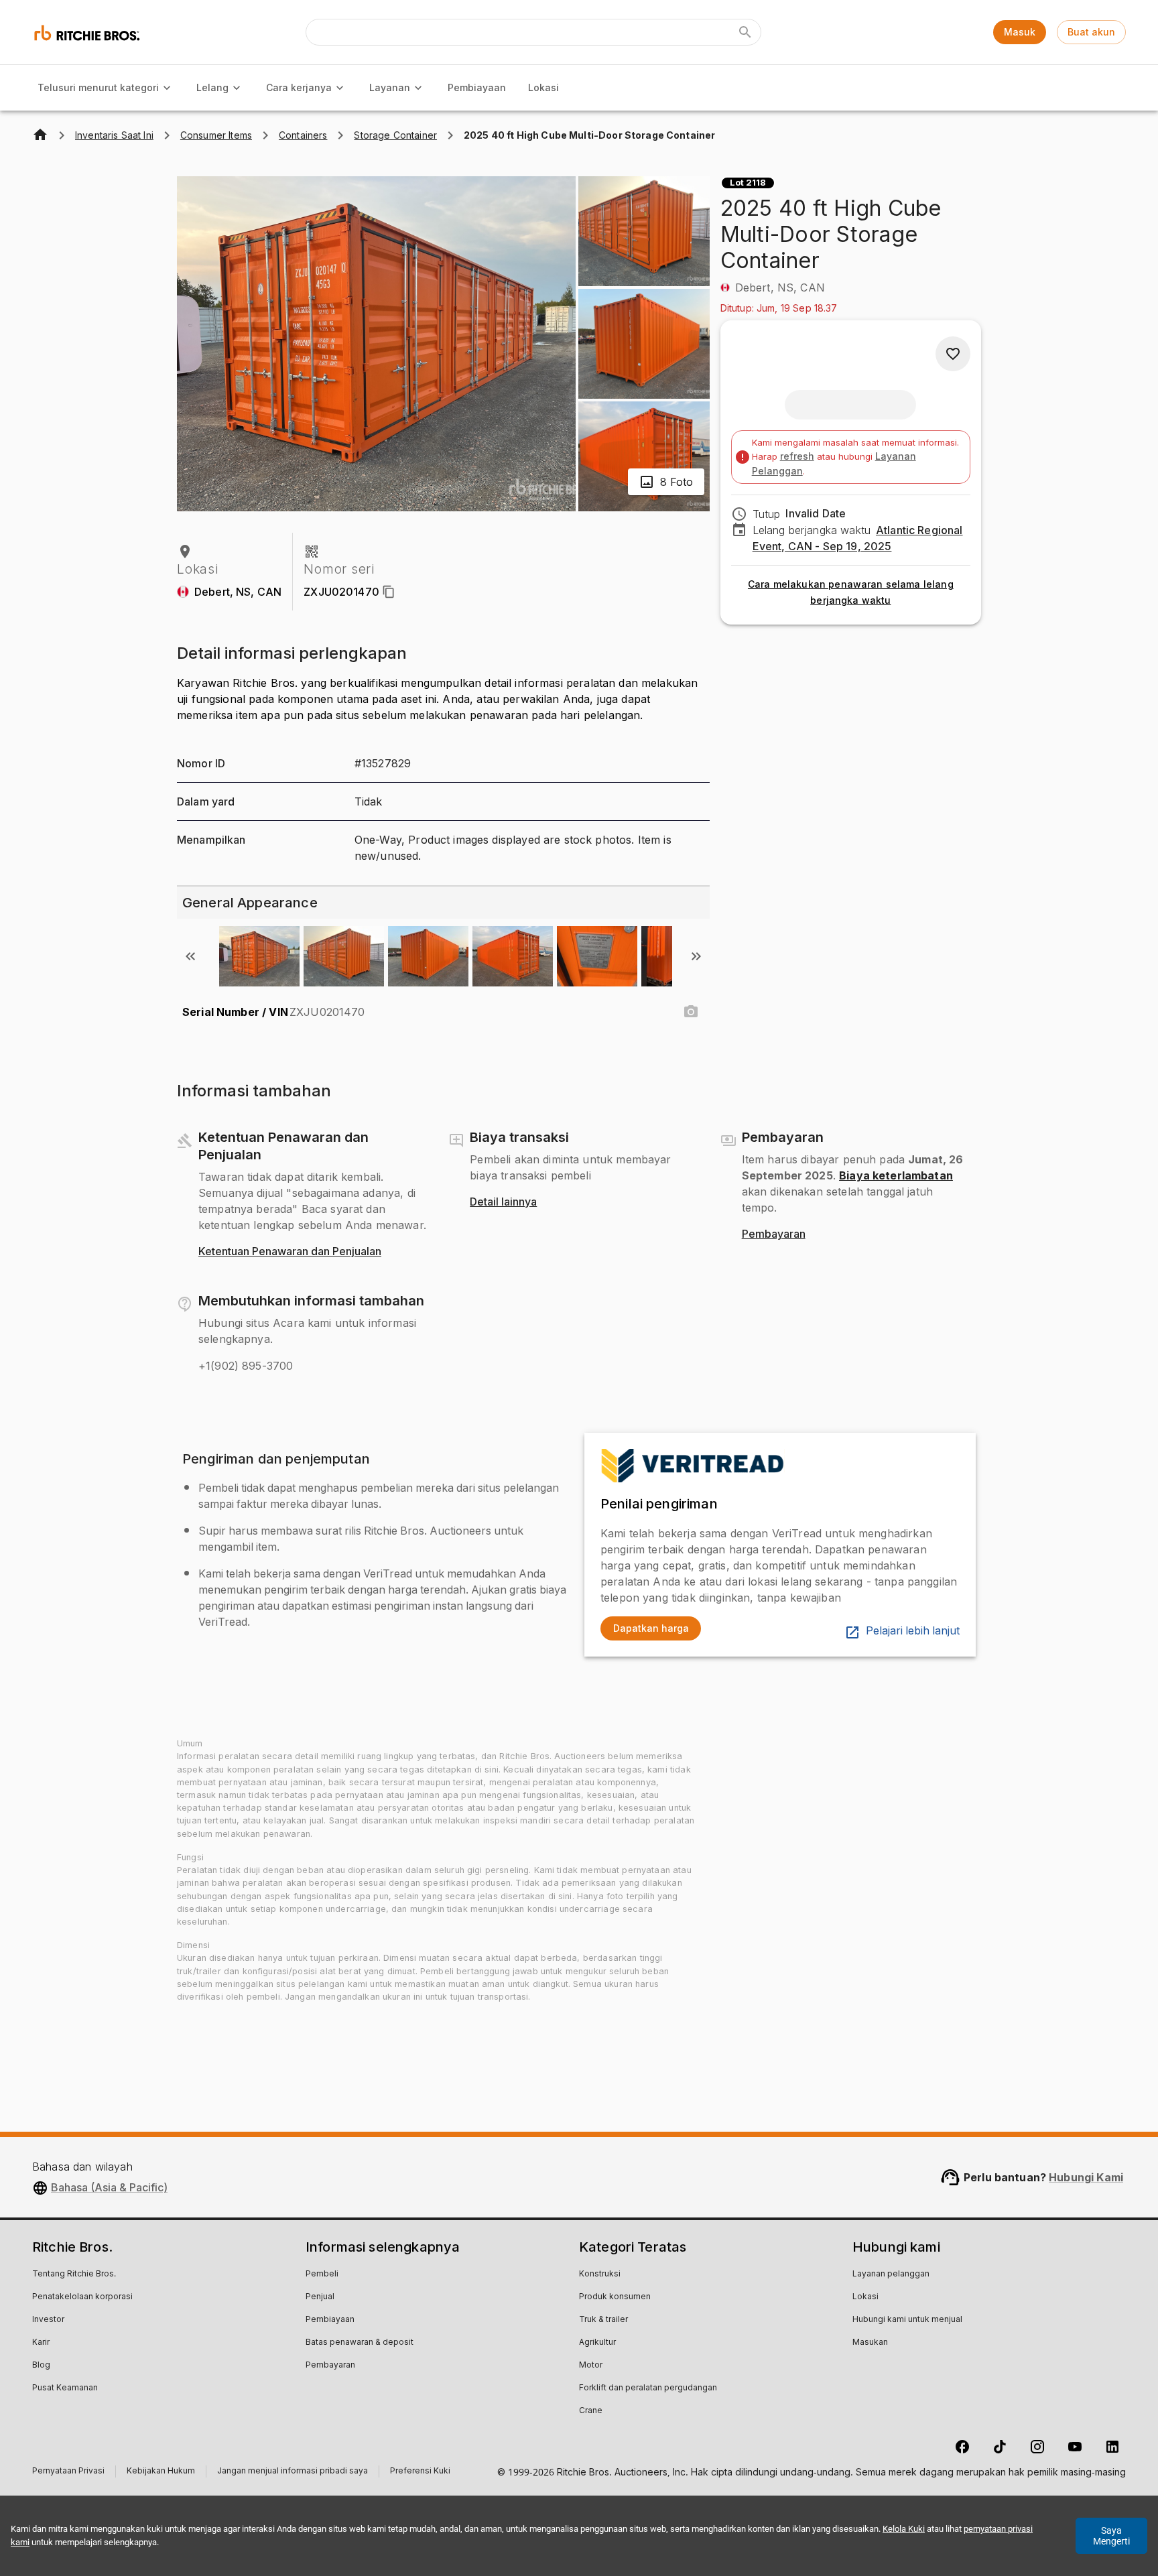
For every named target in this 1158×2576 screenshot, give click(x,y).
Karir (41, 2343)
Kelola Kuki (904, 2529)
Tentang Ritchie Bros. (74, 2274)
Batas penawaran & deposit (360, 2343)
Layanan (390, 87)
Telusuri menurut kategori (98, 87)
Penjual (320, 2297)
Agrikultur (597, 2343)
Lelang (212, 87)
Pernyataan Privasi (68, 2472)
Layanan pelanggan (891, 2274)
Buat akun (1091, 32)
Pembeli (322, 2274)
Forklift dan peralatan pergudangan (648, 2388)
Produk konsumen (615, 2297)
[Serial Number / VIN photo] (691, 1012)
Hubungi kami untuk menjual (907, 2320)
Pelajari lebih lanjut (913, 1631)
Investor (48, 2320)
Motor (591, 2366)
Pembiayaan (477, 87)
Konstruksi (600, 2274)
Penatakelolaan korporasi (82, 2297)
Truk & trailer (603, 2320)
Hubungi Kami (1086, 2177)
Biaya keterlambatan (896, 1175)
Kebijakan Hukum (161, 2472)
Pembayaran (774, 1234)
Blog (41, 2366)
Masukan (870, 2343)
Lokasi (543, 87)
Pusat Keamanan (65, 2388)
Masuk (1020, 32)
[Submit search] (745, 32)
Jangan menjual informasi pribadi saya (293, 2472)
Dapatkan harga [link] (651, 1628)
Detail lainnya (503, 1202)
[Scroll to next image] (696, 956)
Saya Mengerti (1111, 2536)
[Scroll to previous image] (190, 956)
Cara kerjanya (299, 87)
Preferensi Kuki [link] (420, 2471)
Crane (591, 2411)
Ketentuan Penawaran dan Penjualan (290, 1252)
